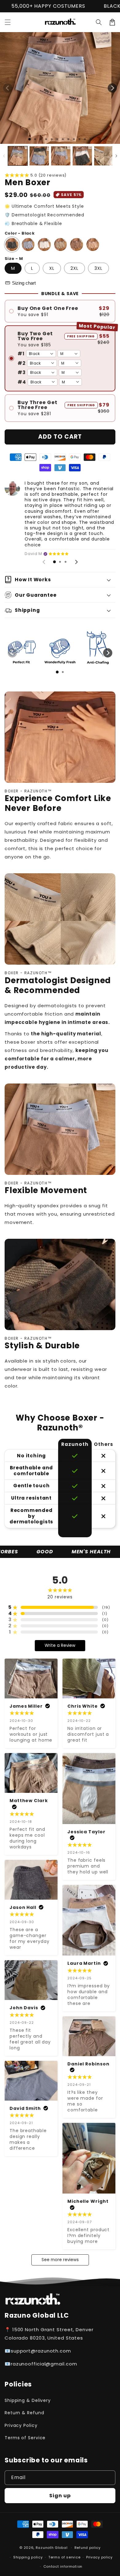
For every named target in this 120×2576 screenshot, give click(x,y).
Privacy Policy (21, 2425)
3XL (98, 268)
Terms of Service (25, 2438)
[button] (99, 22)
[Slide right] (112, 88)
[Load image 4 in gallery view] (82, 156)
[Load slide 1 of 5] (52, 139)
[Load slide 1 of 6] (57, 139)
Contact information (63, 2566)
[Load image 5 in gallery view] (104, 156)
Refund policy (88, 2548)
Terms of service (64, 2557)
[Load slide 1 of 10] (79, 139)
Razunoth (45, 2548)
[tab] (54, 562)
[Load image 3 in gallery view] (61, 156)
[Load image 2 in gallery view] (39, 156)
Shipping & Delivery (28, 2400)
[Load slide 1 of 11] (85, 139)
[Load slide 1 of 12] (90, 139)
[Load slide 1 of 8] (68, 139)
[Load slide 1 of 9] (74, 139)
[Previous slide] (44, 562)
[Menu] (8, 22)
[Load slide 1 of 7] (63, 139)
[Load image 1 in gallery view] (18, 156)
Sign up (60, 2496)
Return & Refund (24, 2413)
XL (52, 268)
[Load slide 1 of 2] (35, 139)
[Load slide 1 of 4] (46, 139)
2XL (74, 268)
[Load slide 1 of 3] (41, 139)
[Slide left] (8, 88)
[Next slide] (76, 562)
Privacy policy (99, 2557)
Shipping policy (28, 2557)
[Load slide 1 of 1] (30, 139)
